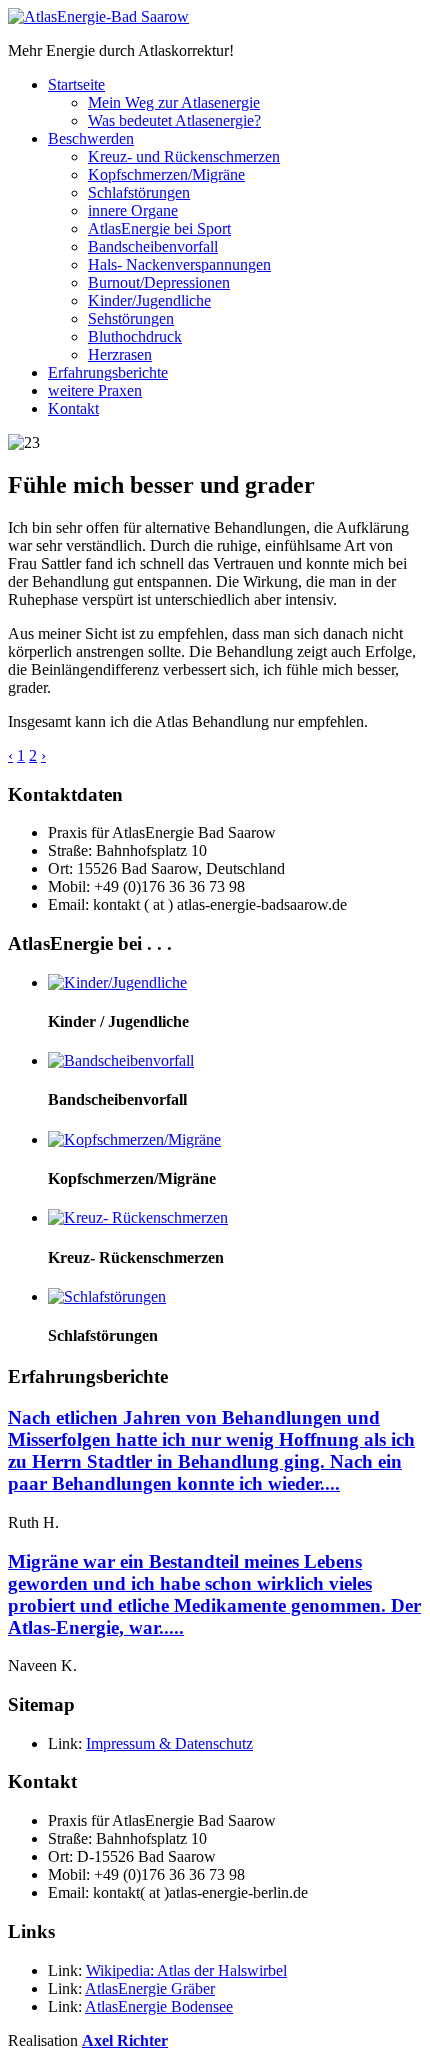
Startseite (76, 84)
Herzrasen (120, 354)
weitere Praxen (95, 390)
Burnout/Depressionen (159, 282)
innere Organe (133, 210)
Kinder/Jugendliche (149, 300)
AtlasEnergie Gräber (150, 1988)
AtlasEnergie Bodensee (159, 2006)
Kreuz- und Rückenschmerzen (184, 156)
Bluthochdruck (135, 336)
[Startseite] (98, 16)
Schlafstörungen (139, 192)
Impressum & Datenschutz (169, 1743)
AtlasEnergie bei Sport (159, 228)
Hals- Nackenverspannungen (179, 264)
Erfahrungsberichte (108, 372)
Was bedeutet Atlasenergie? (174, 120)
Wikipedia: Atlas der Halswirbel (186, 1970)
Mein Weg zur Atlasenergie (174, 102)
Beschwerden (91, 138)
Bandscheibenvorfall (153, 246)
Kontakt (73, 408)
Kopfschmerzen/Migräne (166, 174)
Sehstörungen (131, 318)
